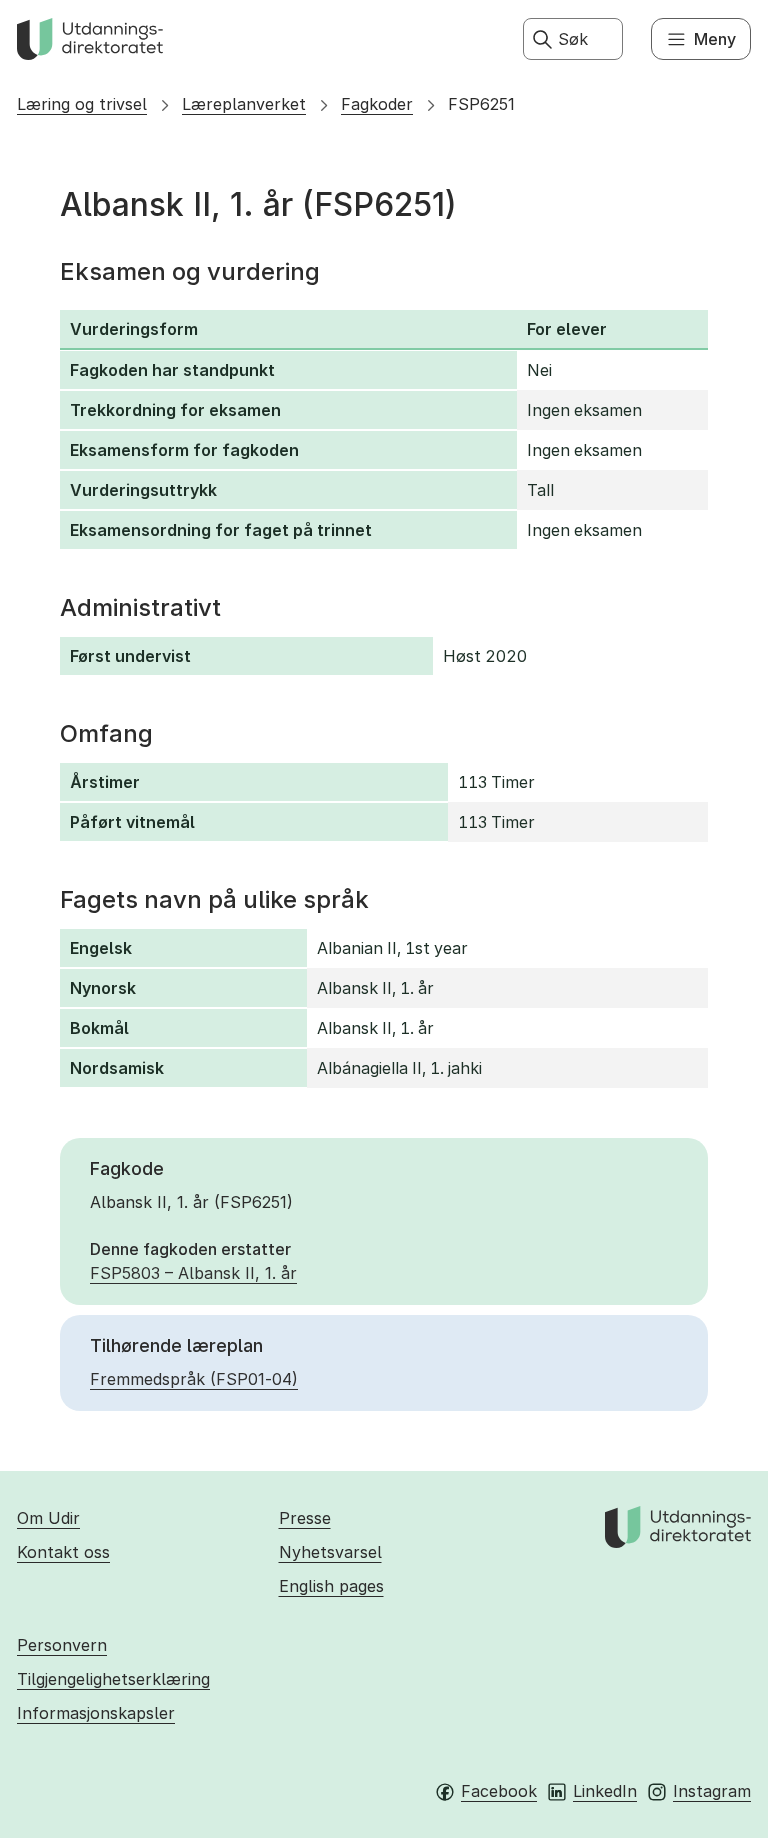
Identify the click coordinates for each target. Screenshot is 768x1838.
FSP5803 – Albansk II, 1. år (193, 1273)
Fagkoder (377, 104)
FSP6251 (481, 104)
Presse (305, 1518)
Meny (715, 39)
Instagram (712, 1791)
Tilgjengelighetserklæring (113, 1679)
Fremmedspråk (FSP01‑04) (194, 1379)
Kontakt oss (63, 1552)
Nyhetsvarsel (330, 1552)
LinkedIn (605, 1791)
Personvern (62, 1645)
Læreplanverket (244, 104)
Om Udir (48, 1518)
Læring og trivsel (82, 104)
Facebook (499, 1791)
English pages (331, 1586)
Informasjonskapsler (96, 1713)
